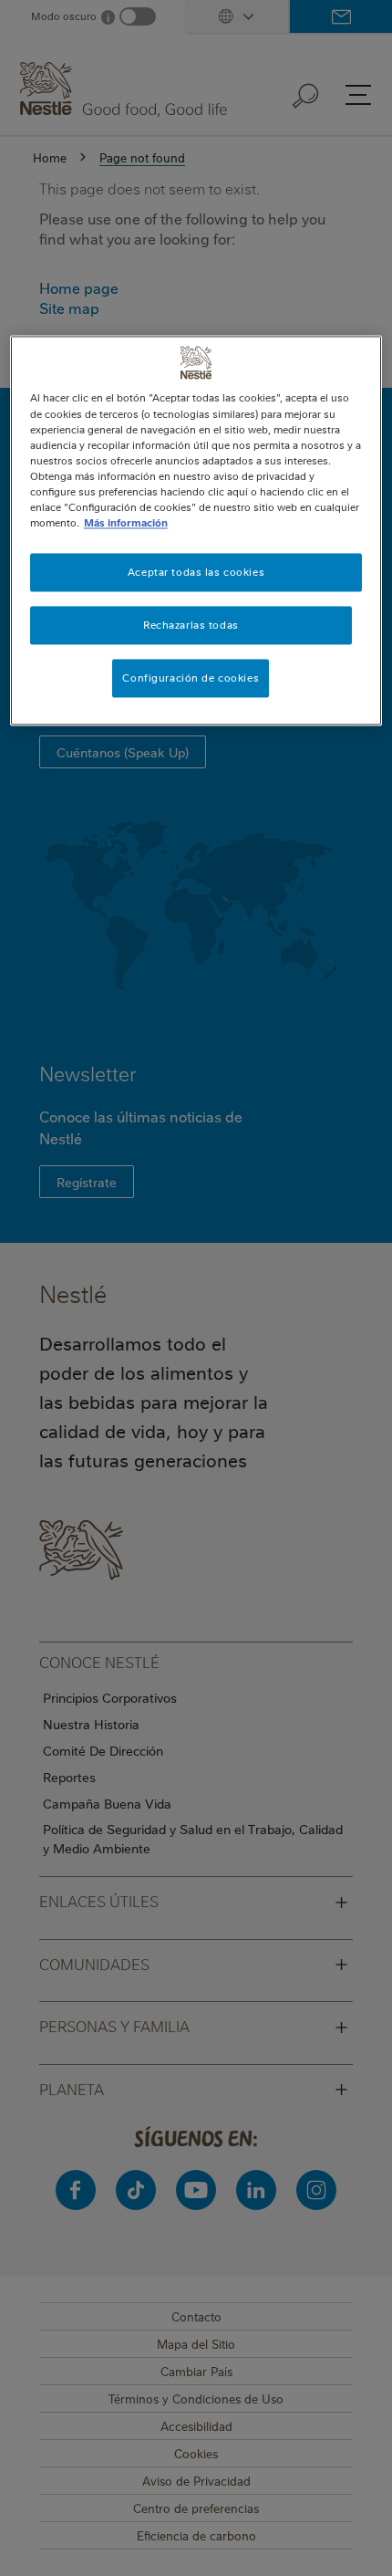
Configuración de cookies (191, 678)
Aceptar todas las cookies (196, 572)
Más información (126, 522)
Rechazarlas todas (191, 625)
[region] (196, 531)
